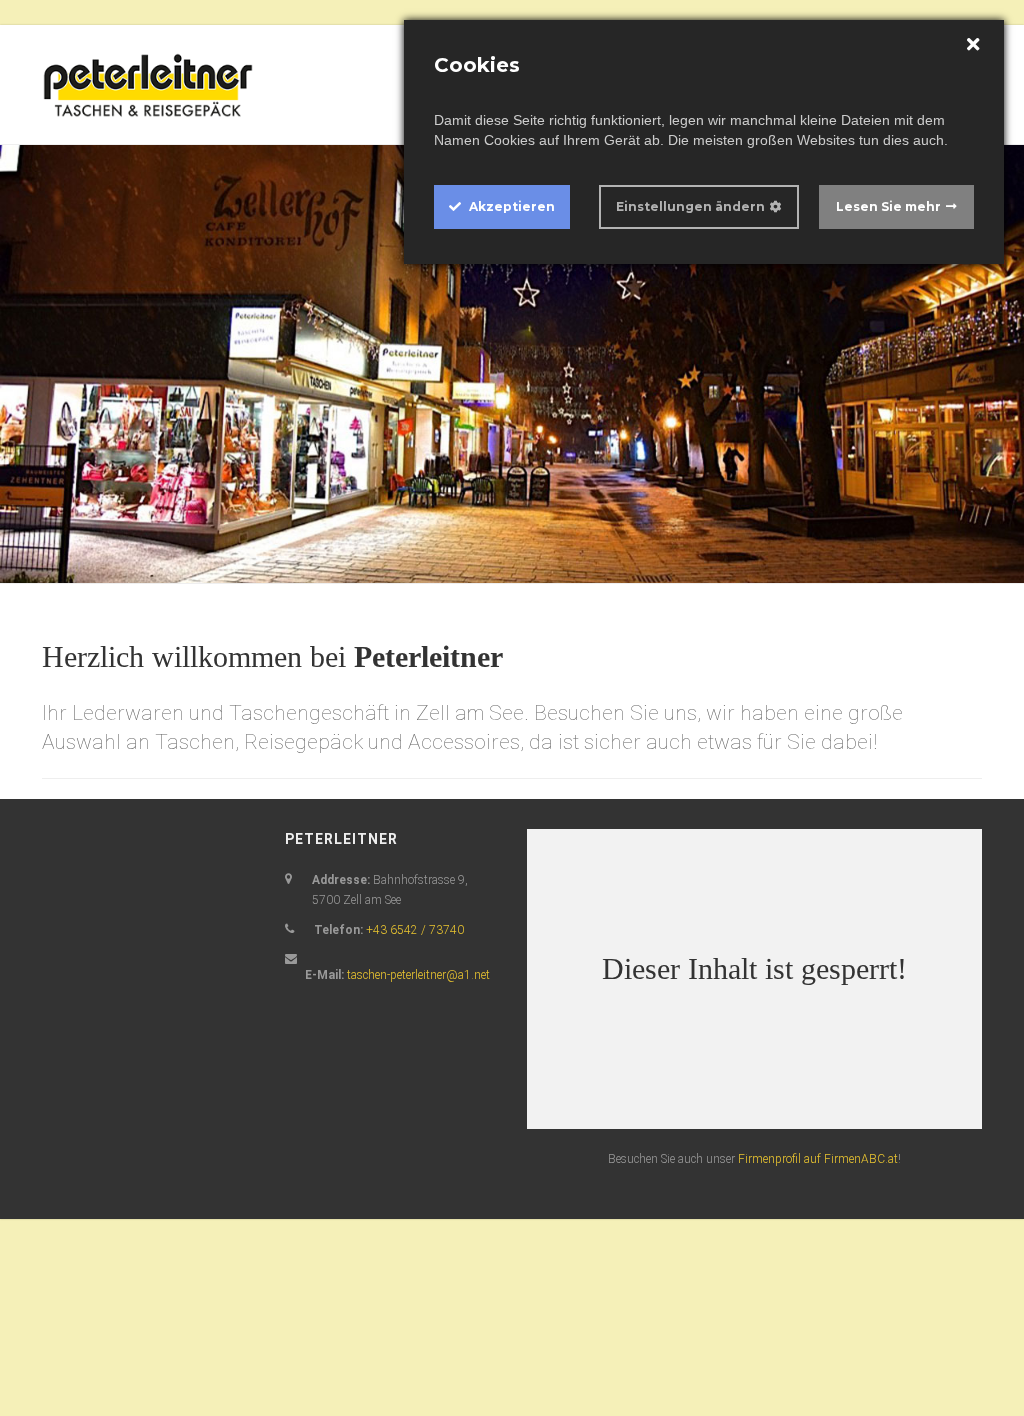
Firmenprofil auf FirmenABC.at (818, 1159)
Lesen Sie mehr (888, 206)
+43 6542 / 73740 (415, 930)
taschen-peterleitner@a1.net (418, 975)
